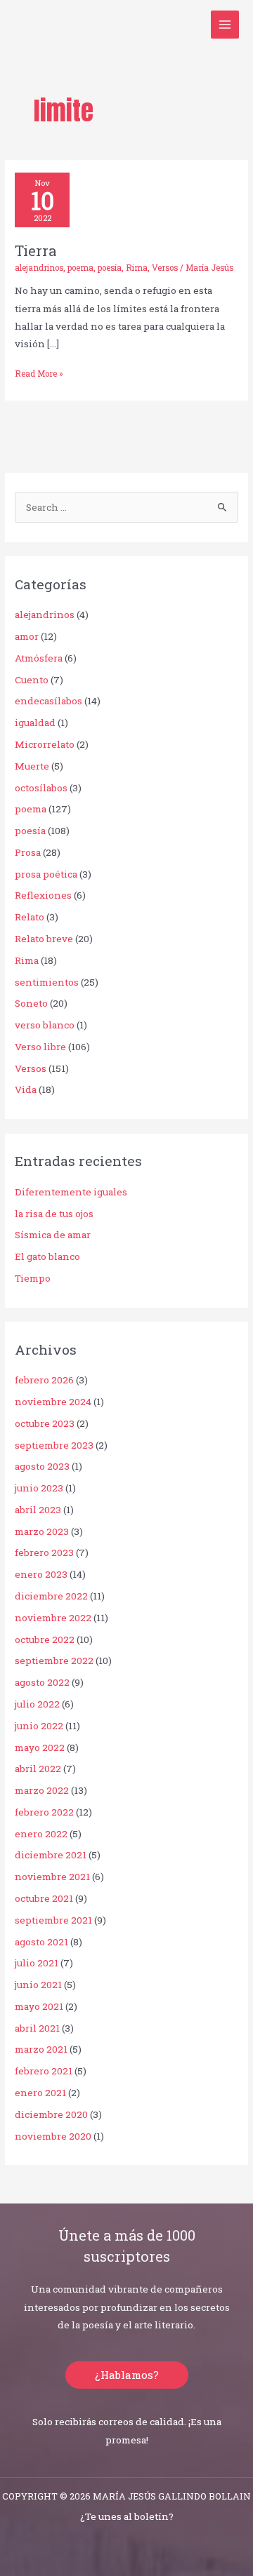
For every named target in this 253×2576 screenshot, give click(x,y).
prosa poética (46, 874)
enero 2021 (40, 2093)
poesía (110, 268)
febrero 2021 (44, 2071)
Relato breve (44, 939)
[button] (127, 2375)
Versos (165, 268)
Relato (30, 917)
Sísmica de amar (53, 1235)
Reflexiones (43, 895)
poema (80, 268)
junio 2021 (38, 1985)
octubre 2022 (45, 1639)
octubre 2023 (45, 1423)
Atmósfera (39, 658)
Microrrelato (45, 744)
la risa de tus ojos (54, 1214)
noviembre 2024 (53, 1402)
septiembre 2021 (53, 1920)
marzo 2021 (41, 2049)
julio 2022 (37, 1704)
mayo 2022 (40, 1747)
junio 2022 (39, 1726)
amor (27, 636)
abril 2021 (37, 2028)
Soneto (31, 1003)
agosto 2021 (41, 1942)
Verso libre (40, 1047)
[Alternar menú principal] (225, 25)
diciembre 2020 (51, 2114)
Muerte (32, 766)
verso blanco (45, 1025)
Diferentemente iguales (71, 1192)
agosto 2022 (42, 1682)
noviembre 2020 (53, 2136)
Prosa (28, 852)
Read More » (39, 373)
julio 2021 (37, 1963)
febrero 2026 (44, 1380)
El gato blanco (47, 1256)
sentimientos (47, 982)
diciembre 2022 (51, 1596)
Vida (26, 1089)
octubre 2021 (44, 1898)
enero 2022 (41, 1834)
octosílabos (41, 788)
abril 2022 (38, 1769)
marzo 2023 (42, 1531)
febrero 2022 (44, 1812)
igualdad (35, 723)
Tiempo (33, 1278)
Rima (137, 268)
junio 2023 (39, 1488)
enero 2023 (41, 1574)
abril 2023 (38, 1510)
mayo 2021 (39, 2006)
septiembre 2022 (54, 1661)
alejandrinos (39, 268)
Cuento (32, 680)
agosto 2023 (42, 1466)
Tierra (35, 250)
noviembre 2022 (53, 1618)
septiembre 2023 (54, 1445)
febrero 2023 (44, 1552)
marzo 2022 (42, 1790)
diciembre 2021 (51, 1855)
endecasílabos (48, 701)
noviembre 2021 (52, 1877)
